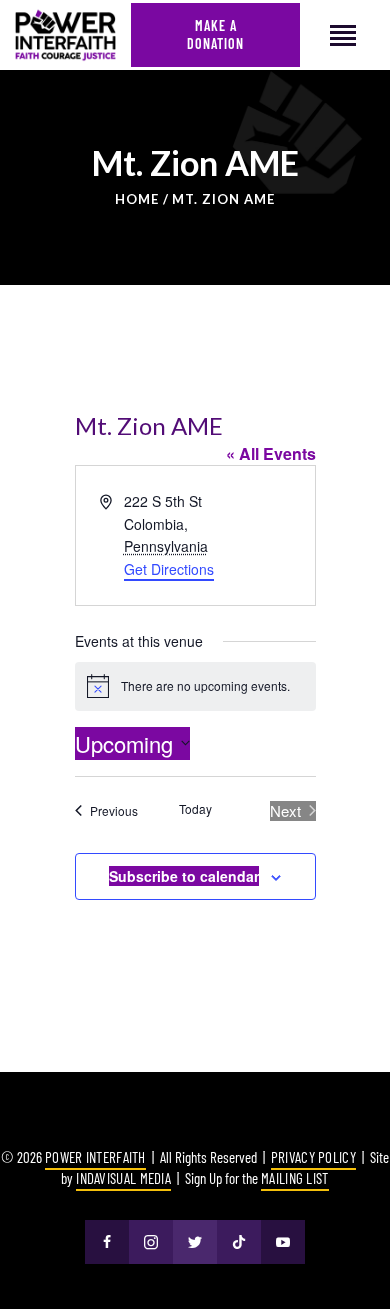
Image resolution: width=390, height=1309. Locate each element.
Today (195, 809)
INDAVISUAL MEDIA (123, 1178)
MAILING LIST (295, 1178)
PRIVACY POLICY (313, 1157)
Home (137, 199)
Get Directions (169, 569)
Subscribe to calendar (184, 876)
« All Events (271, 453)
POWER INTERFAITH (95, 1157)
